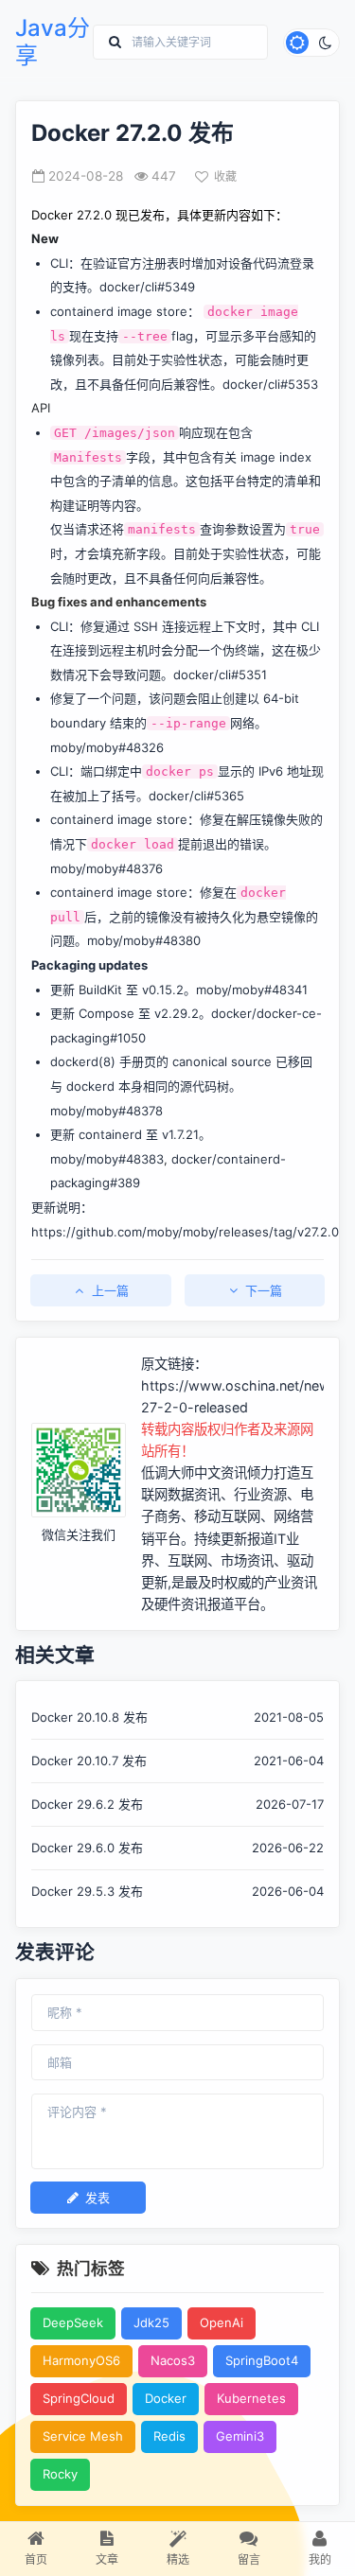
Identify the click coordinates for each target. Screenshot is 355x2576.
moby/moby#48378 (106, 1111)
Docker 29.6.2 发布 (87, 1804)
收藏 (225, 176)
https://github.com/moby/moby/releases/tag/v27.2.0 (185, 1232)
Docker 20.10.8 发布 (89, 1717)
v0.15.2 (163, 990)
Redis (169, 2436)
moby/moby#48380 (144, 940)
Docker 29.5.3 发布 (87, 1891)
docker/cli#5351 (220, 675)
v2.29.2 (177, 1013)
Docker (166, 2398)
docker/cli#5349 (147, 287)
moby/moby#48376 (106, 868)
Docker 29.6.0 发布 (87, 1848)
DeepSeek (73, 2322)
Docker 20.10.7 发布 (89, 1761)
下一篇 (264, 1290)
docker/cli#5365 (196, 796)
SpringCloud (79, 2398)
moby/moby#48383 (107, 1159)
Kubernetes (251, 2398)
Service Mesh (83, 2436)
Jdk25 (151, 2322)
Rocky (60, 2474)
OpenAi (222, 2322)
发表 (98, 2198)
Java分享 (53, 42)
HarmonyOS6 (81, 2360)
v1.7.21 (180, 1134)
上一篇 (110, 1290)
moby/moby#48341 (252, 990)
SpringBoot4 (262, 2360)
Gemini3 (240, 2436)
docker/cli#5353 (270, 384)
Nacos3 (173, 2360)
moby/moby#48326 (107, 747)
